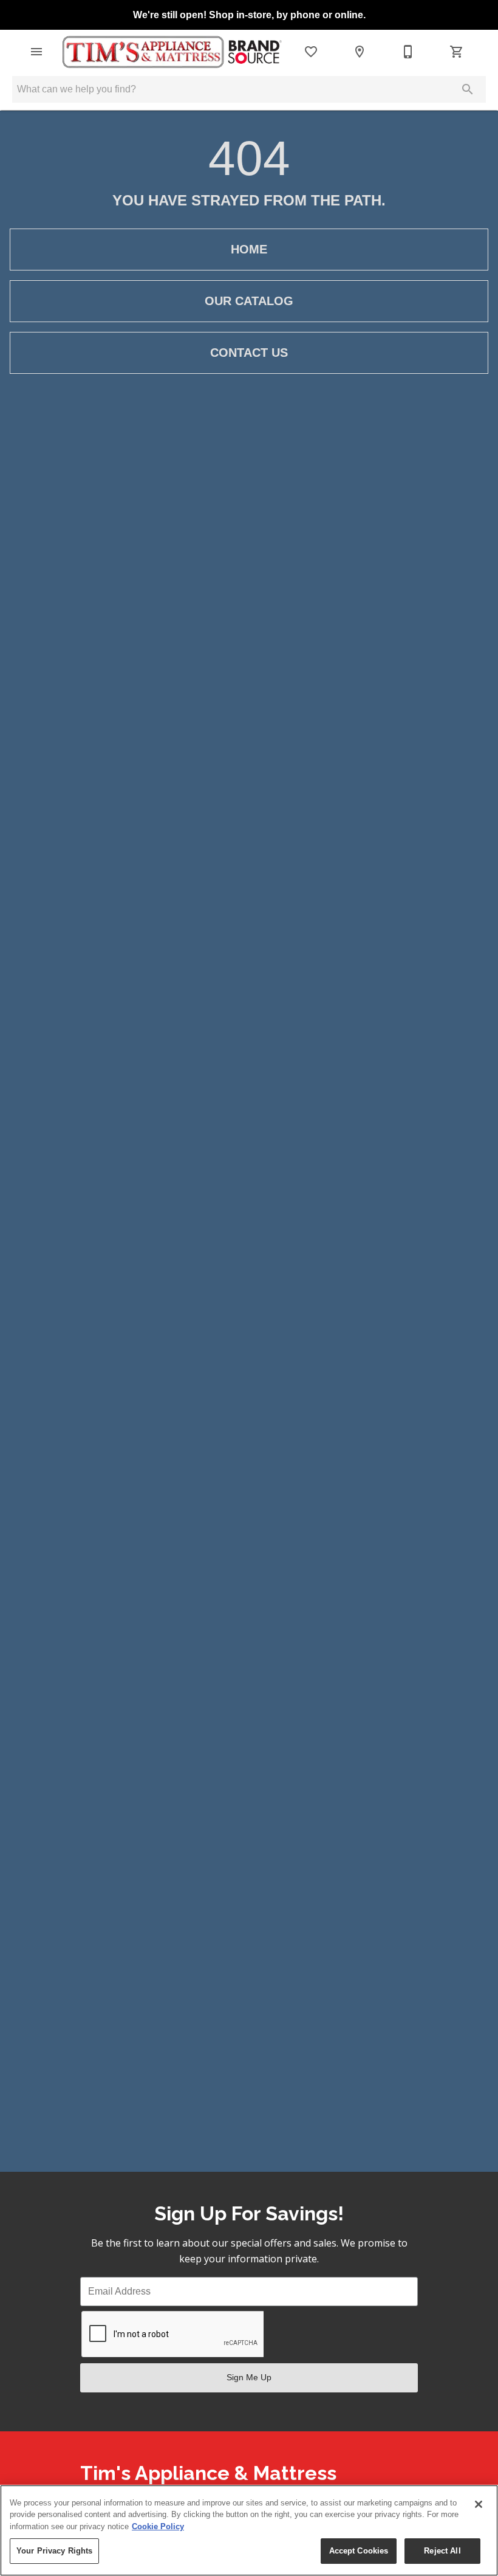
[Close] (479, 2504)
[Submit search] (468, 89)
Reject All (442, 2551)
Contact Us (249, 353)
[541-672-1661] (408, 52)
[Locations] (360, 52)
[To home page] (171, 52)
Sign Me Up (249, 2377)
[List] (311, 52)
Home (249, 249)
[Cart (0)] (457, 52)
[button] (36, 52)
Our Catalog (249, 301)
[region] (249, 2530)
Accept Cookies (359, 2551)
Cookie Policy (158, 2526)
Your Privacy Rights (54, 2551)
